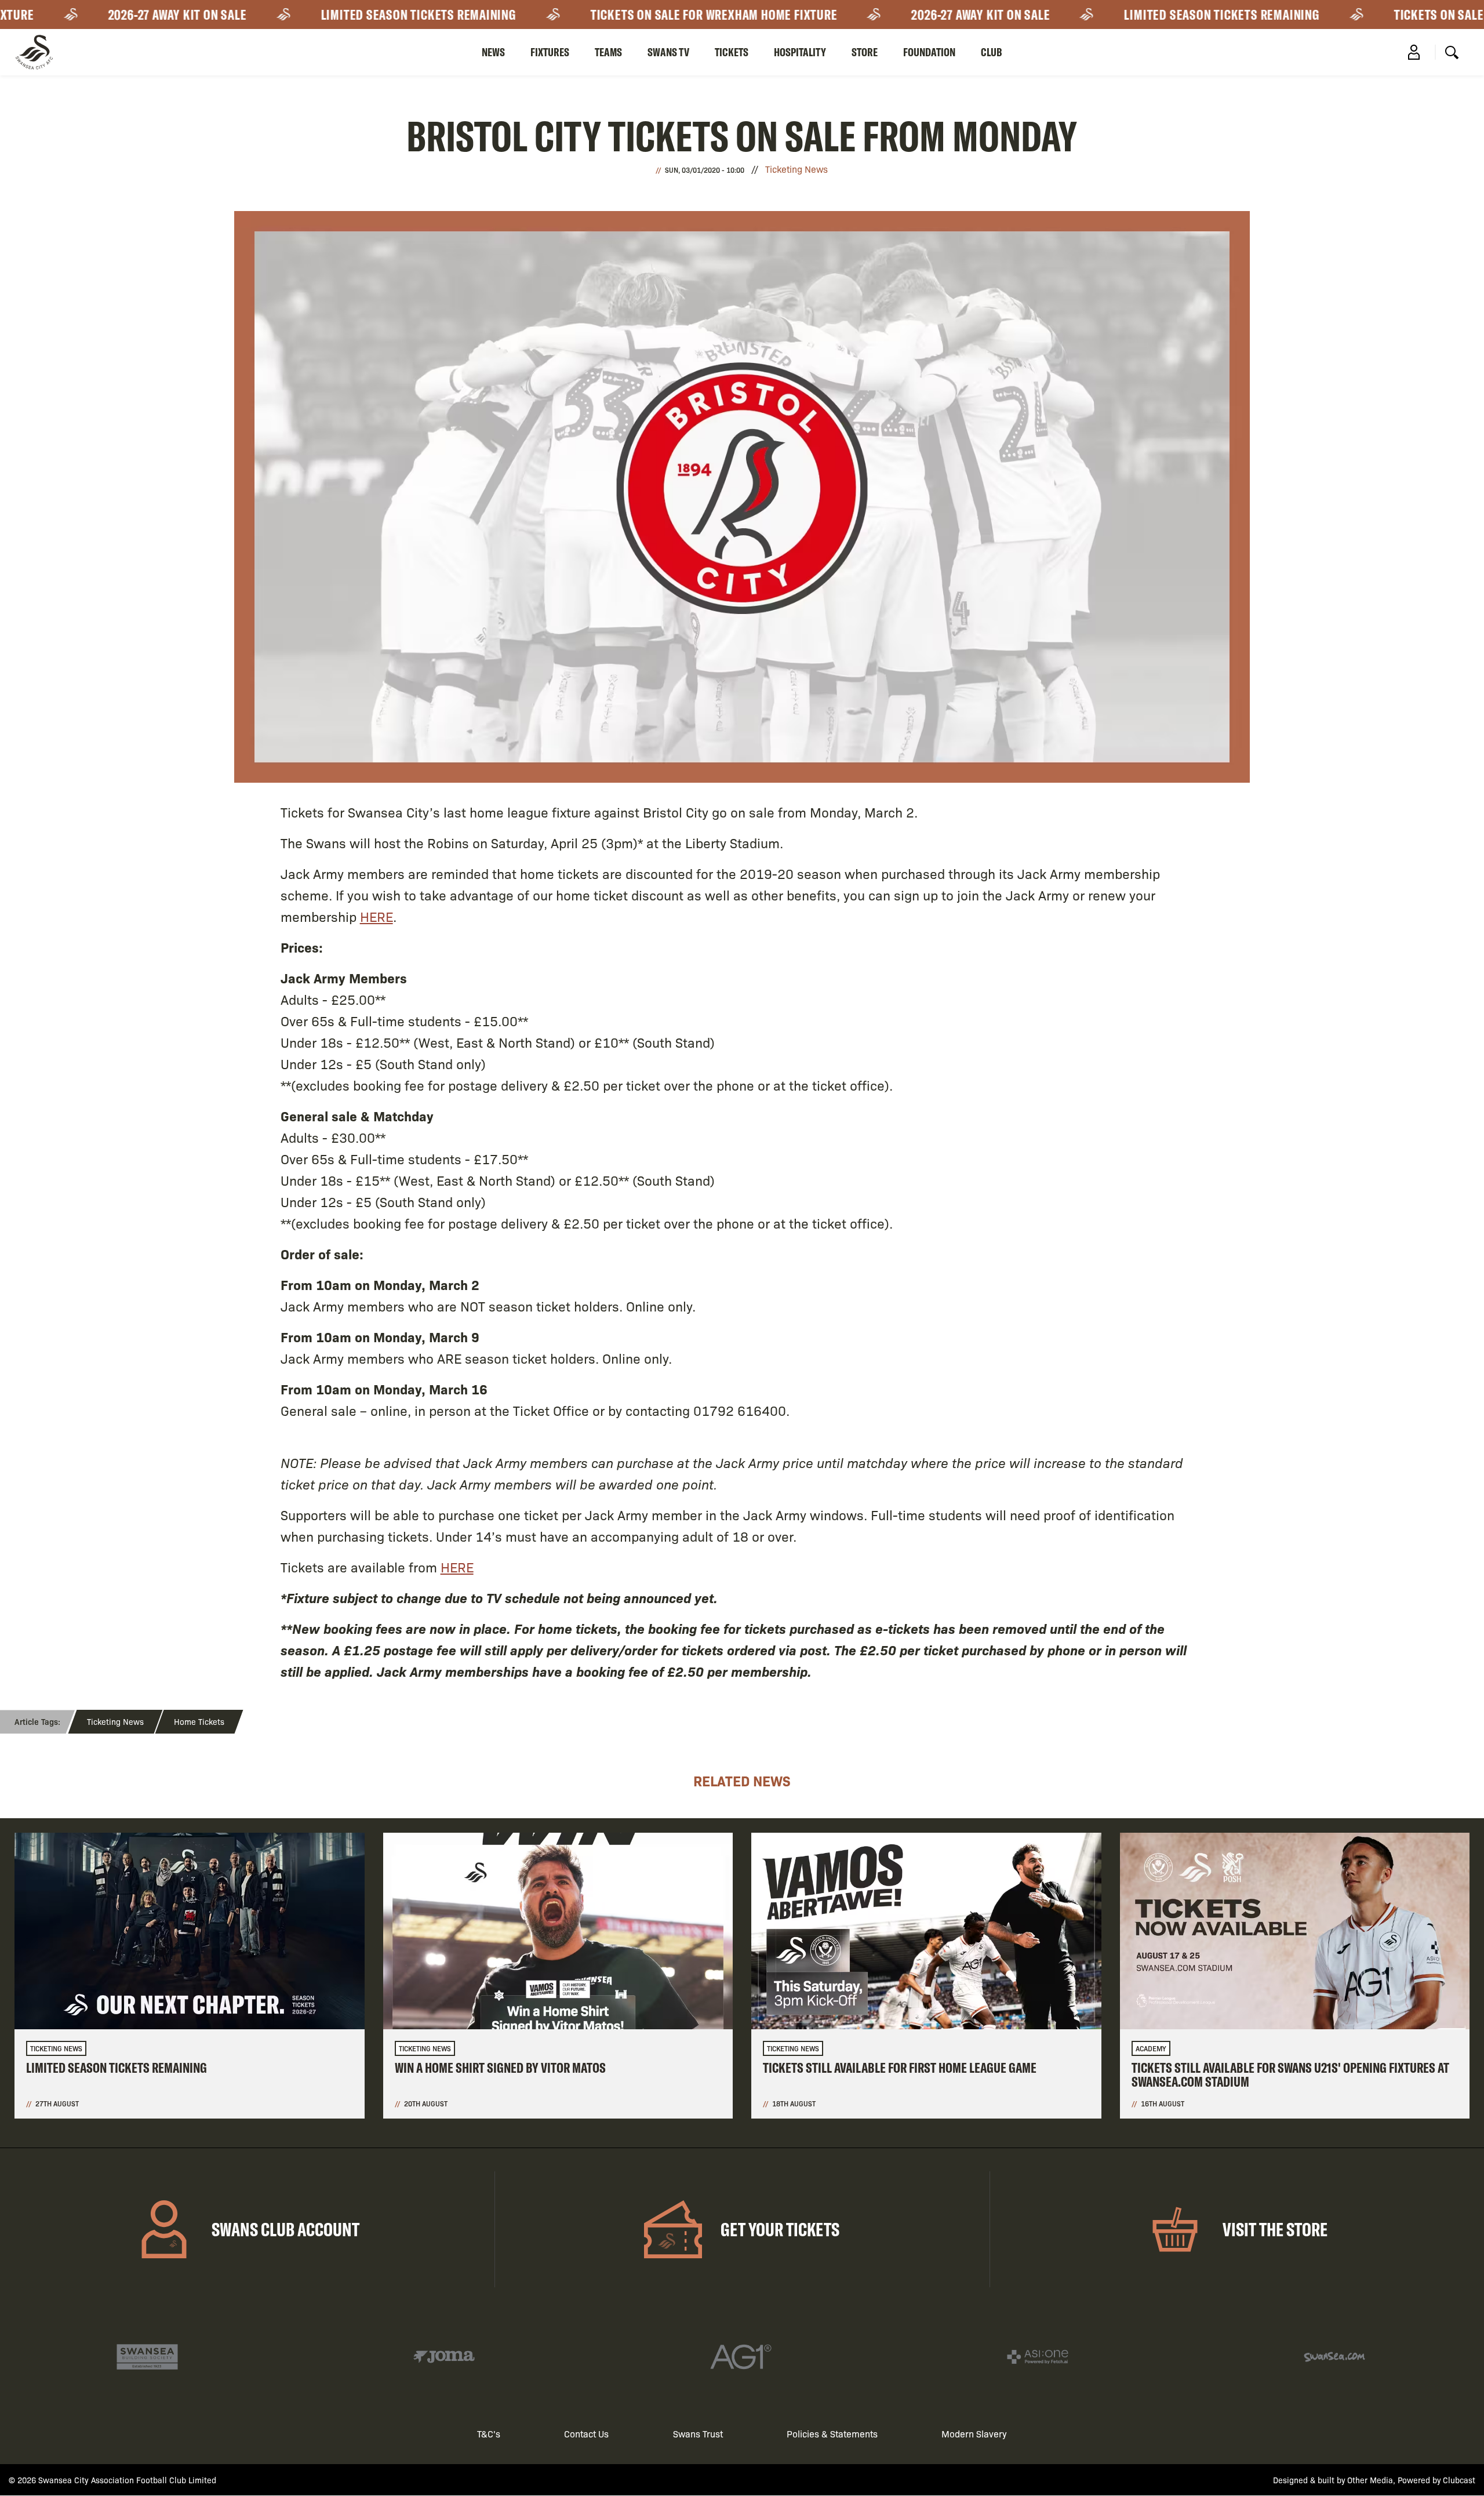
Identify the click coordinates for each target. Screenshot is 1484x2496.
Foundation (929, 52)
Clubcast (1459, 2480)
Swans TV (668, 52)
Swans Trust (698, 2434)
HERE (377, 916)
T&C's (489, 2434)
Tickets (732, 52)
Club (992, 52)
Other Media (1370, 2480)
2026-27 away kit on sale (116, 14)
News (493, 52)
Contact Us (586, 2434)
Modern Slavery (974, 2434)
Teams (608, 52)
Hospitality (800, 52)
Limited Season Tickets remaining (357, 14)
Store (865, 52)
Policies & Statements (832, 2434)
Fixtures (550, 52)
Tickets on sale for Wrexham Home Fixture (652, 14)
